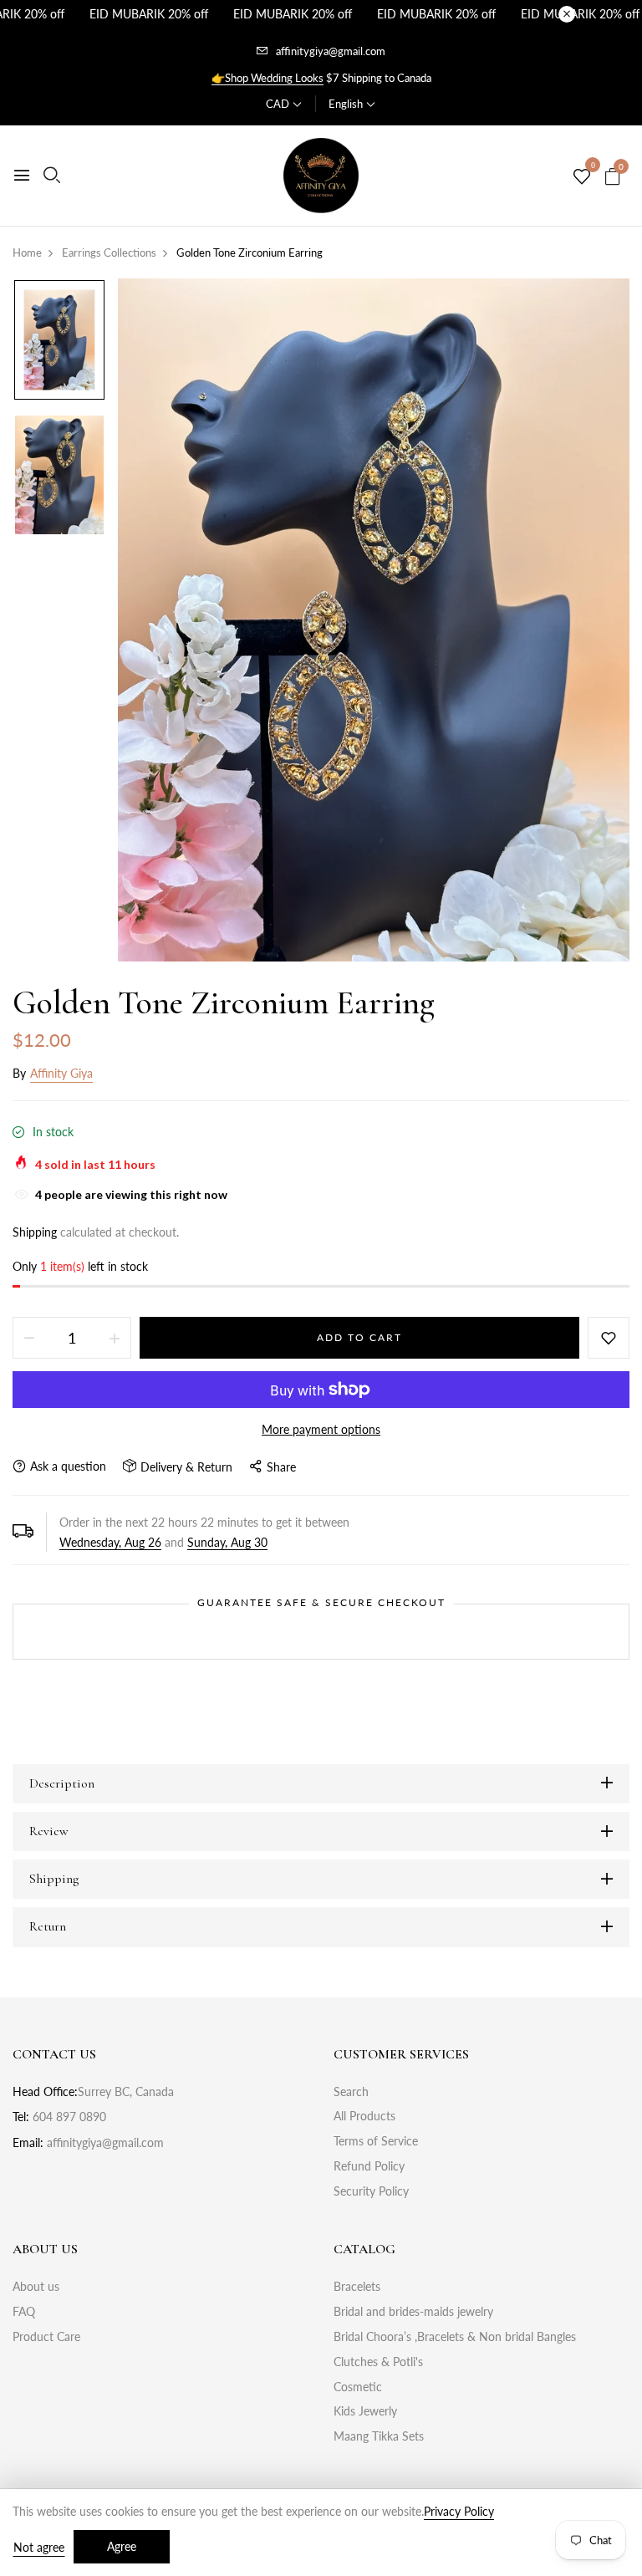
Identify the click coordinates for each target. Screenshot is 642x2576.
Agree (122, 2546)
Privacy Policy (459, 2511)
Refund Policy (369, 2166)
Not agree (39, 2547)
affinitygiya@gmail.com (331, 51)
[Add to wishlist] (609, 1338)
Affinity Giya (61, 1073)
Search (351, 2091)
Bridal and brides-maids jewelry (413, 2311)
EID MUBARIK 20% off (149, 14)
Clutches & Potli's (378, 2362)
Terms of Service (376, 2141)
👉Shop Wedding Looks (267, 78)
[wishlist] (582, 177)
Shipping (35, 1232)
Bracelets (357, 2286)
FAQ (24, 2311)
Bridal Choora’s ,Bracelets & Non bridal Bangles (455, 2336)
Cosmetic (358, 2387)
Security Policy (371, 2191)
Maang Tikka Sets (379, 2436)
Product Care (46, 2336)
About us (36, 2286)
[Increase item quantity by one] (115, 1338)
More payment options (321, 1429)
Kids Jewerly (365, 2411)
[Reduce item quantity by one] (29, 1338)
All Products (364, 2116)
